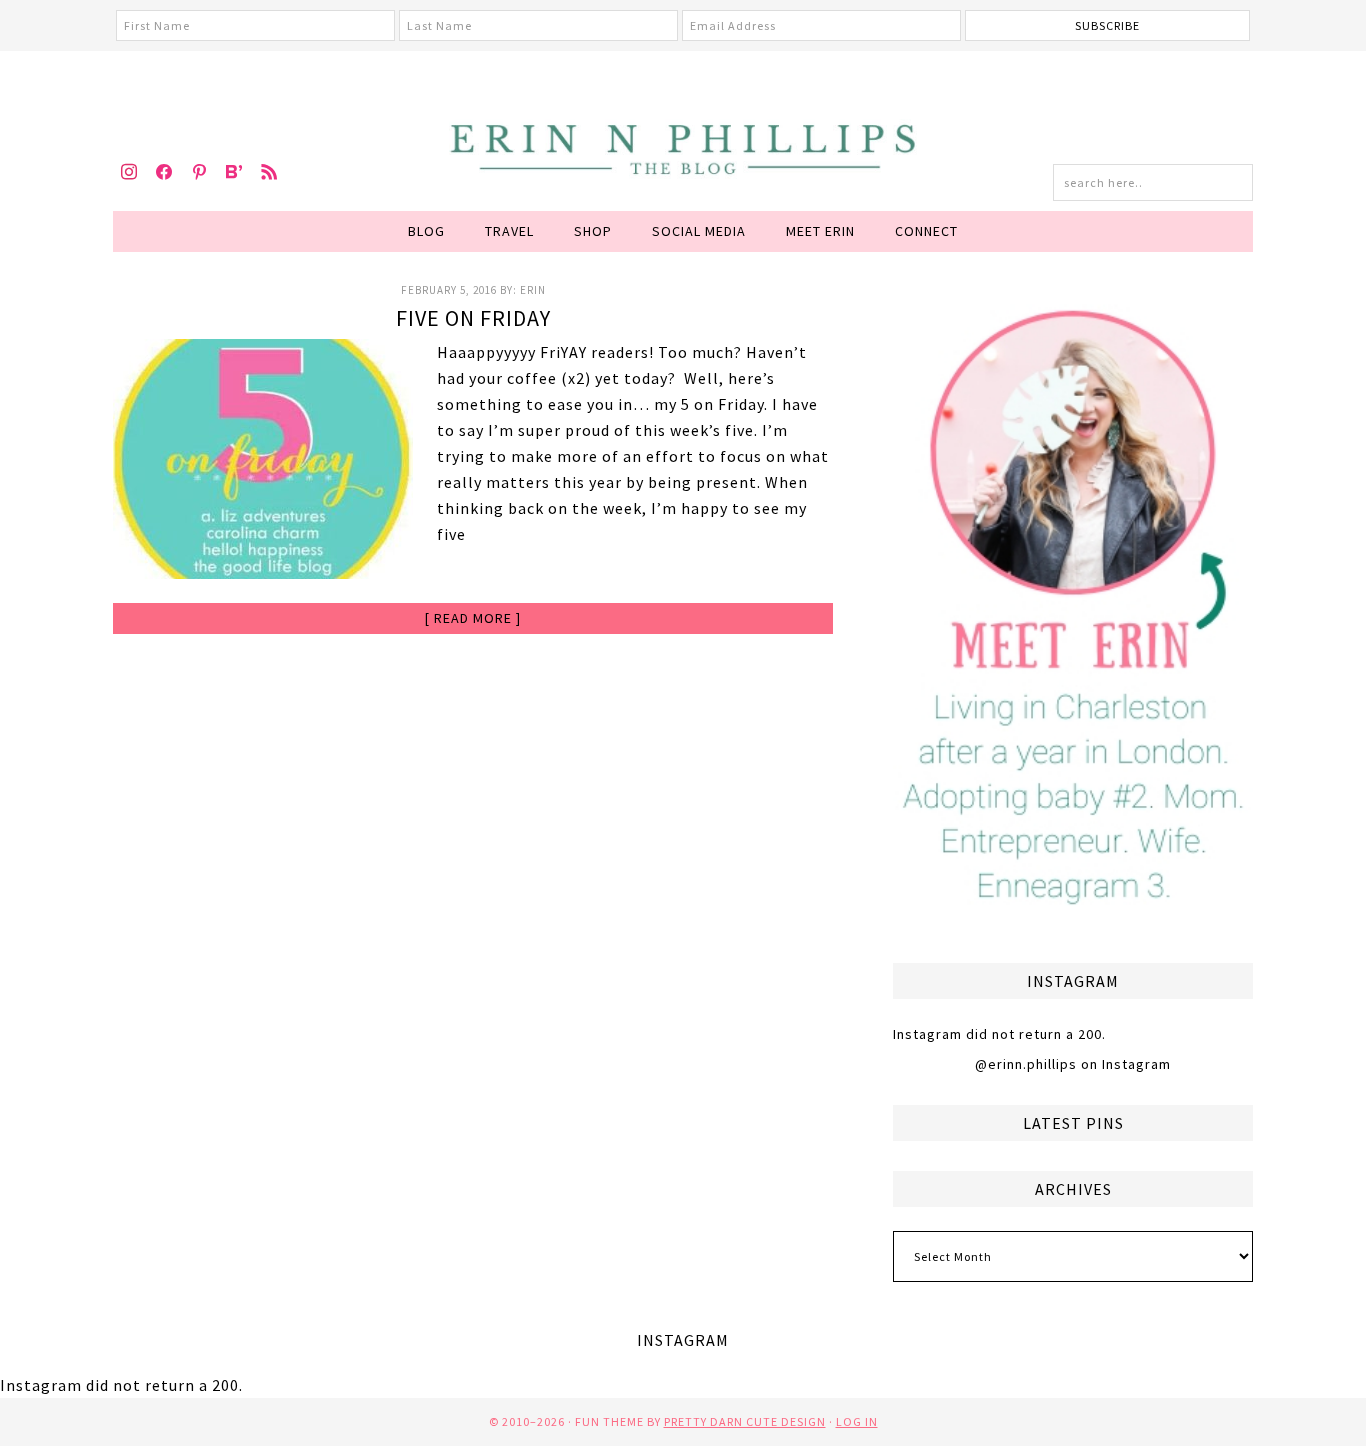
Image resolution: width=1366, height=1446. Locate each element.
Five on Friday (473, 318)
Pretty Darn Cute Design (745, 1421)
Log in (857, 1421)
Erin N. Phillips (683, 146)
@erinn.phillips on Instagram (1073, 1064)
